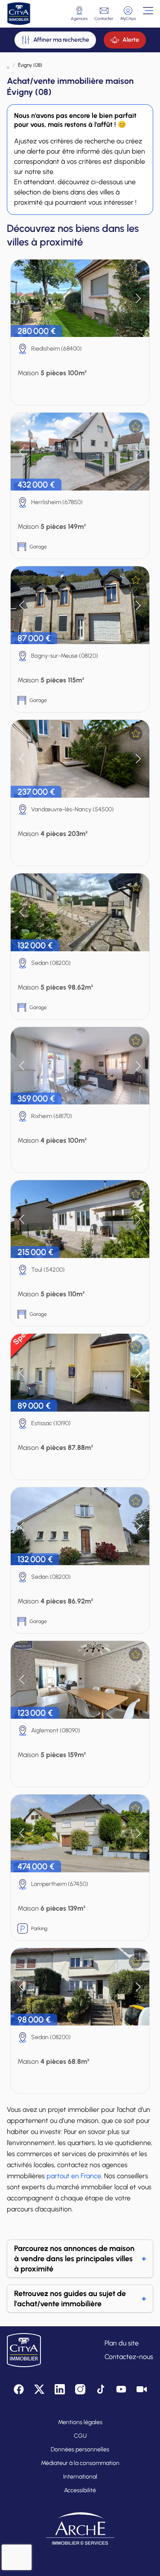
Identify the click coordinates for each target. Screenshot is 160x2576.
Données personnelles (80, 2449)
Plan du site (122, 2343)
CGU (80, 2436)
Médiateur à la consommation (80, 2463)
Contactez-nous (129, 2357)
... (8, 65)
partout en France (74, 2176)
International (80, 2477)
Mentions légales (80, 2422)
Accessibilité (80, 2490)
